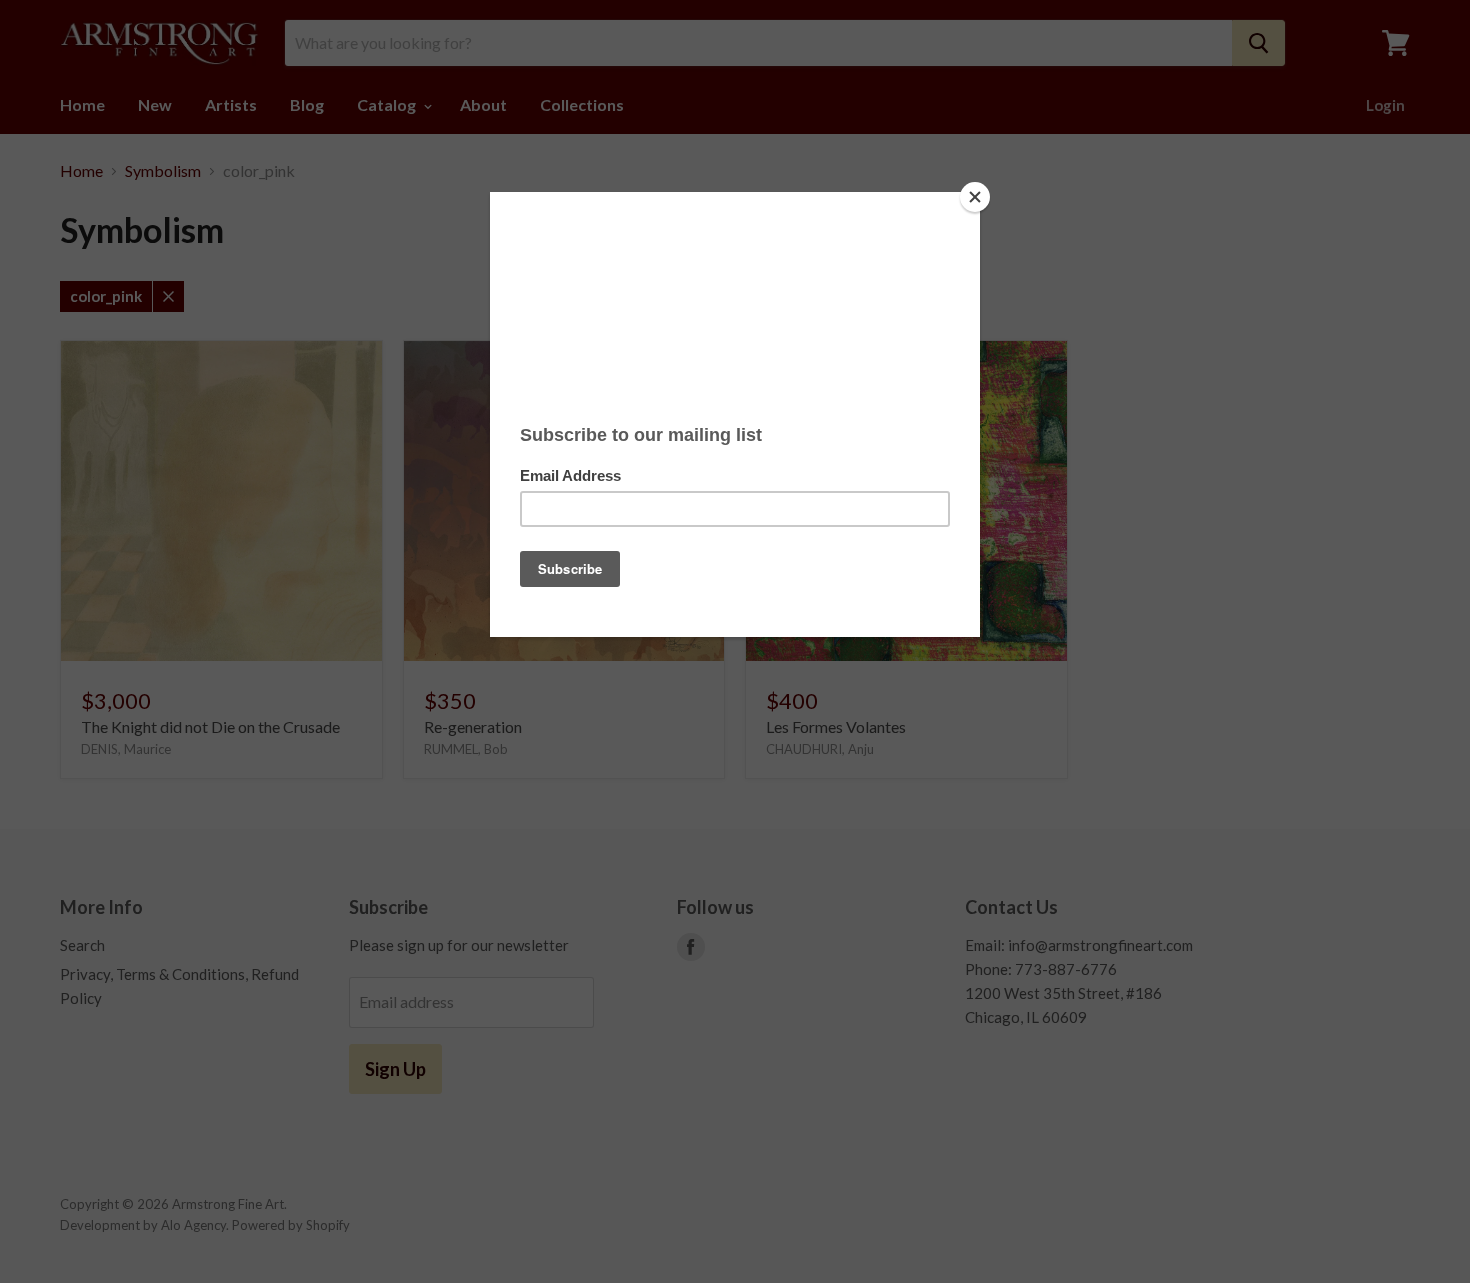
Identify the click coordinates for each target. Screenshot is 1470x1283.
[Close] (975, 197)
